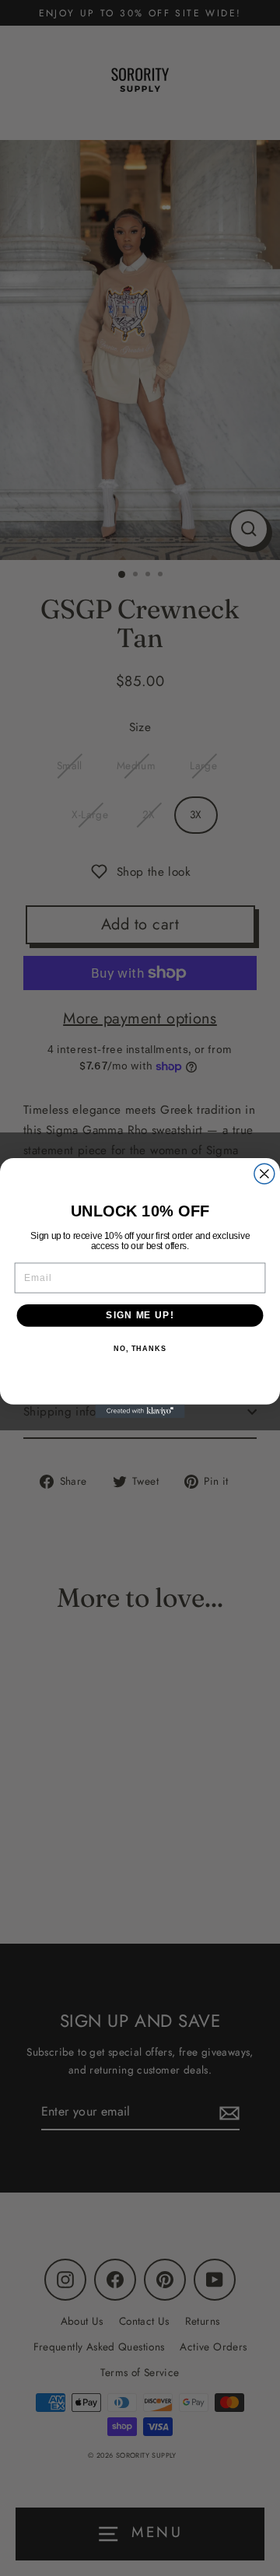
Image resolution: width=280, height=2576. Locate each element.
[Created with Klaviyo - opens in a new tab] (140, 1411)
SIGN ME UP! (140, 1315)
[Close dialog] (264, 1174)
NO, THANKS (140, 1349)
